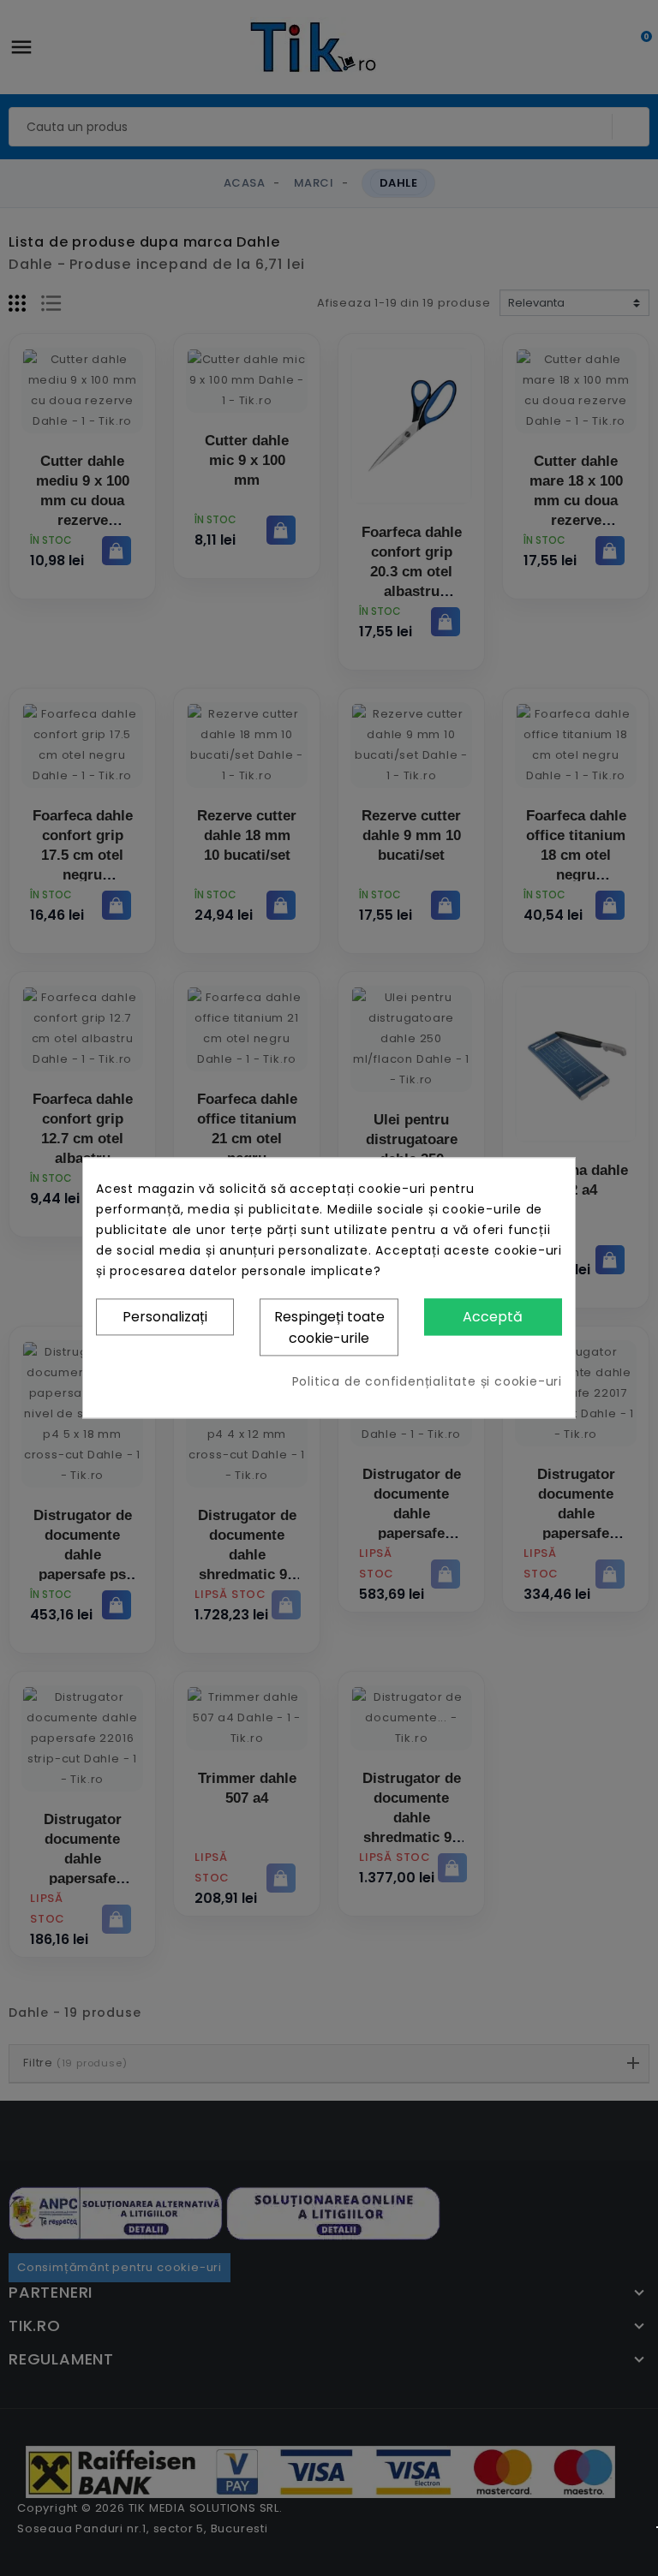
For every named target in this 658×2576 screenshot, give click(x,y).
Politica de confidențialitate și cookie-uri (427, 1382)
